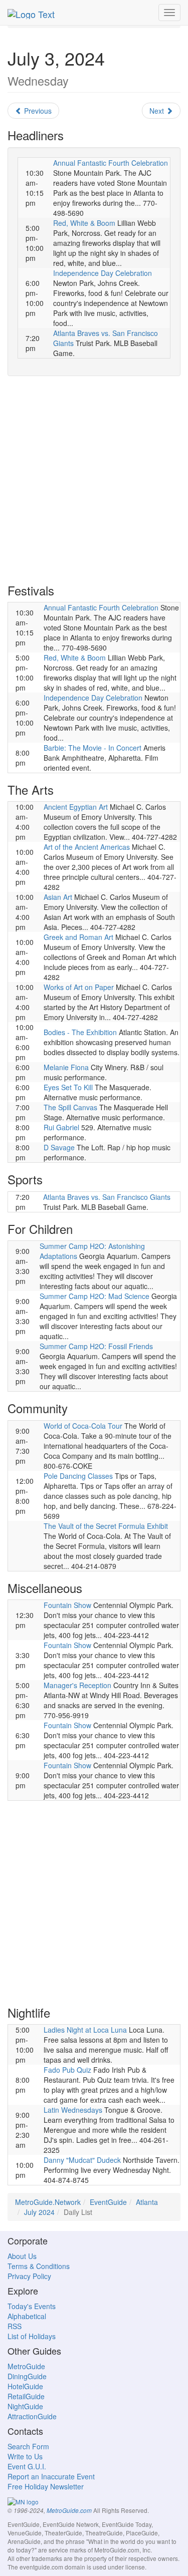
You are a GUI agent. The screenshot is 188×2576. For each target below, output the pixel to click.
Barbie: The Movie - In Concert (92, 748)
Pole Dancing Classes (78, 1476)
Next (158, 111)
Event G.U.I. (27, 2466)
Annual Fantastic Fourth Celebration (111, 163)
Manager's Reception (77, 1685)
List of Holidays (32, 2336)
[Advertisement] (94, 480)
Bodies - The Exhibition (80, 1032)
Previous (37, 111)
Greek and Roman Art (78, 937)
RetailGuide (26, 2396)
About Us (22, 2256)
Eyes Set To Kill (68, 1087)
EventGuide (108, 2202)
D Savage (59, 1147)
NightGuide (25, 2406)
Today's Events (32, 2306)
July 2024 (39, 2212)
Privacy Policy (29, 2276)
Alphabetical (27, 2316)
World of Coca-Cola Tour (83, 1426)
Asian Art (58, 897)
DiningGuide (27, 2376)
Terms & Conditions (39, 2266)
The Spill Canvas (70, 1107)
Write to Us (25, 2456)
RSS (15, 2326)
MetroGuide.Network (48, 2202)
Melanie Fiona (66, 1067)
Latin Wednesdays (73, 2110)
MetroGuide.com (69, 2510)
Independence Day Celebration (103, 273)
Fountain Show (67, 1605)
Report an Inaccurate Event (51, 2476)
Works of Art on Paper (79, 987)
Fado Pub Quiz (67, 2070)
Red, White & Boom (84, 223)
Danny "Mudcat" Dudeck (82, 2160)
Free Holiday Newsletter (46, 2486)
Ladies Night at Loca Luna (85, 2030)
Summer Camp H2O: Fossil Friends (96, 1346)
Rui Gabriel (61, 1127)
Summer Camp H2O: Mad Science (95, 1296)
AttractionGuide (32, 2416)
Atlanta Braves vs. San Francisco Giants (107, 1197)
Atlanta (147, 2202)
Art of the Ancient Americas (87, 847)
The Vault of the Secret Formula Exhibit (106, 1526)
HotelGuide (25, 2386)
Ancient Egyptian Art (76, 807)
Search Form (28, 2446)
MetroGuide (26, 2366)
